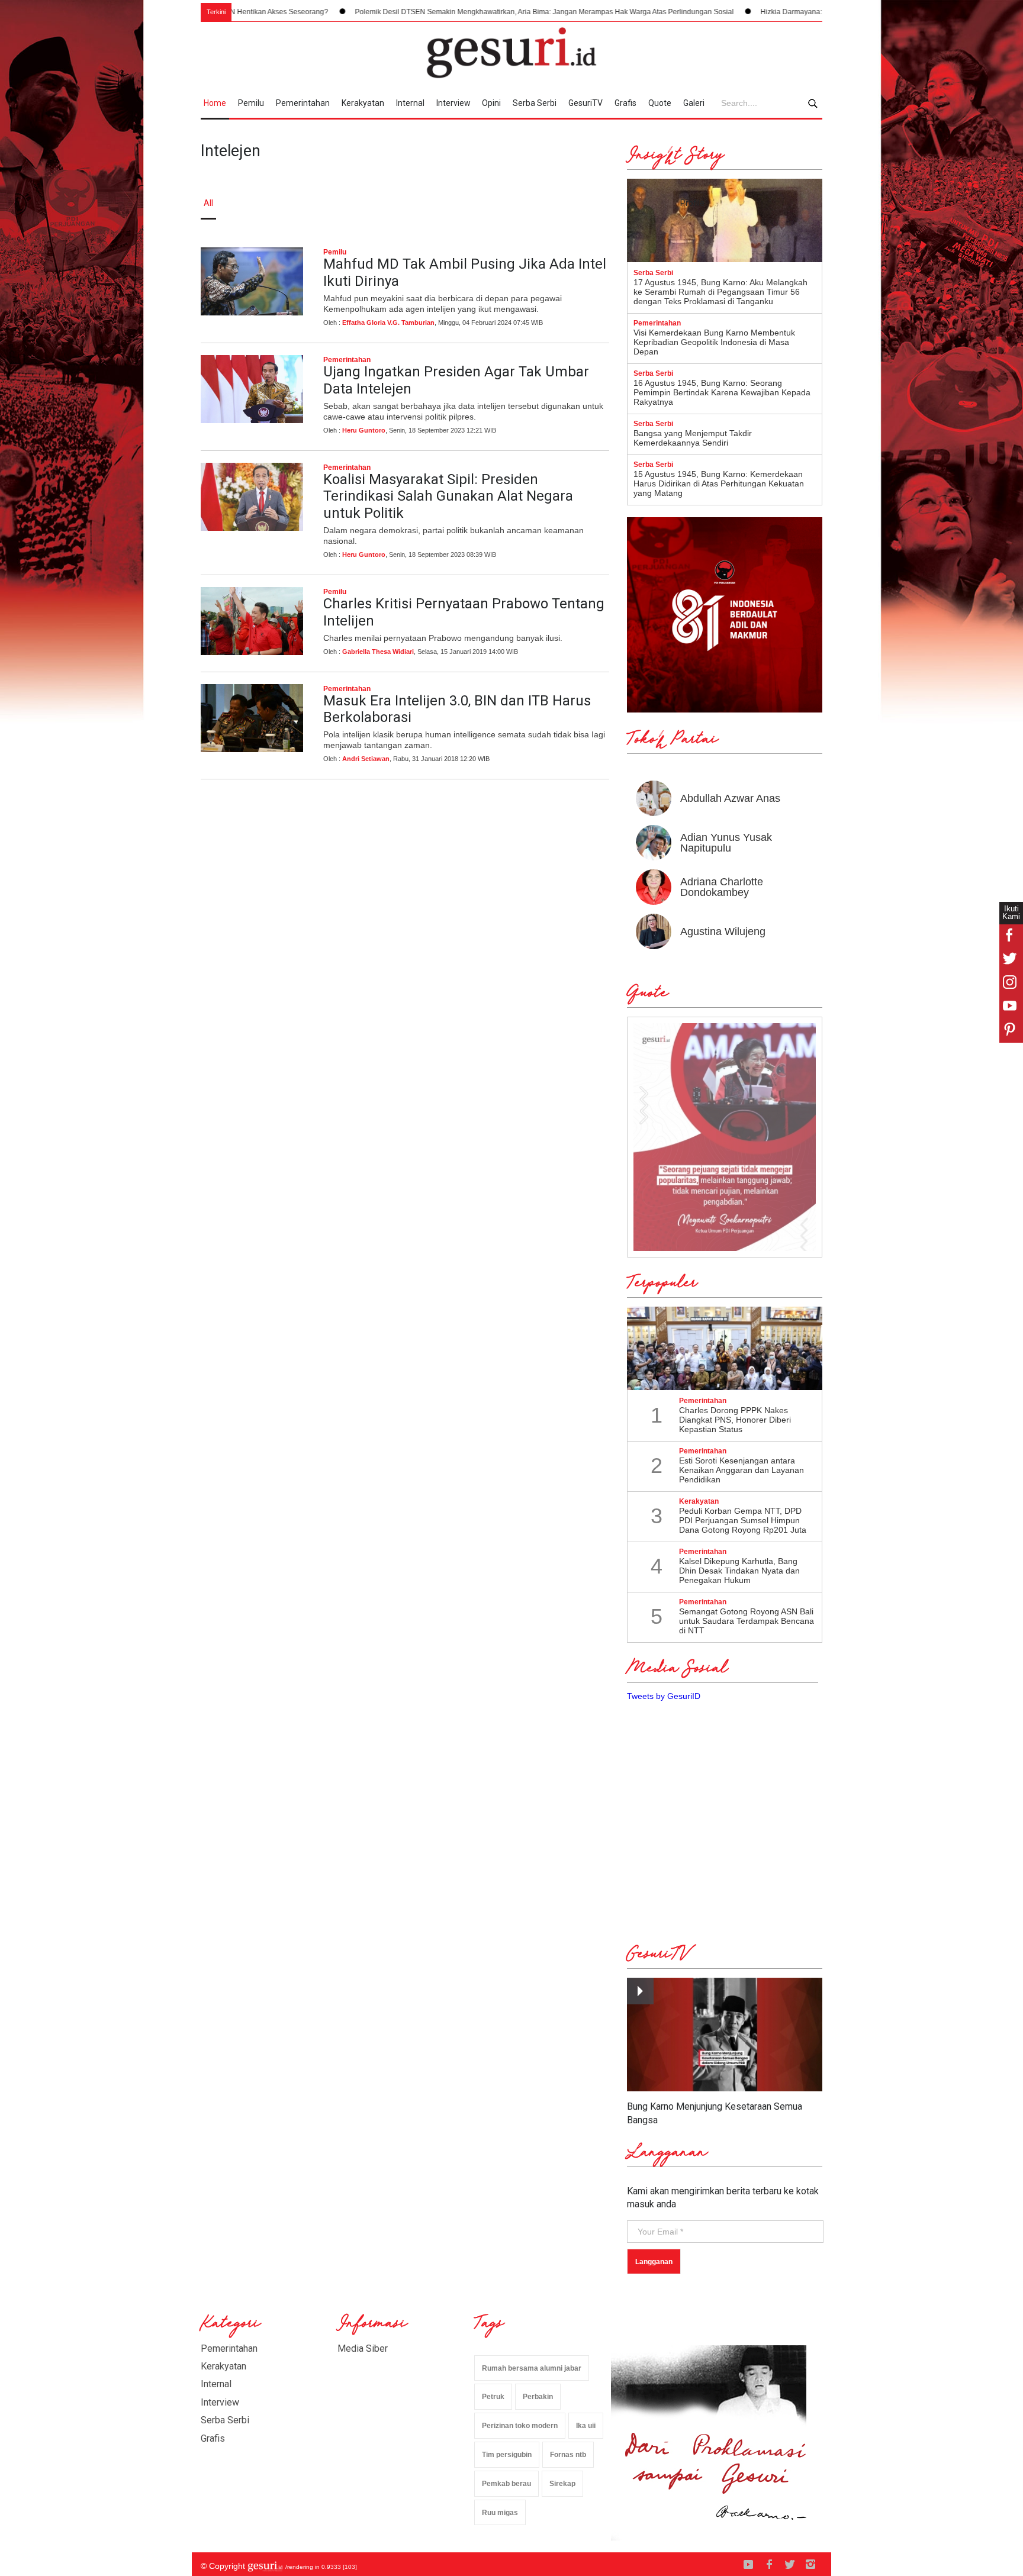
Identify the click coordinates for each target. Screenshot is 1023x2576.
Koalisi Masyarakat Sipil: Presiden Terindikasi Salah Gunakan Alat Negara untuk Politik (448, 496)
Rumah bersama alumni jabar (532, 2368)
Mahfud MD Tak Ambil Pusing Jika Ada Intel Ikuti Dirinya (465, 273)
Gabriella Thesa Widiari (378, 652)
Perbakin (538, 2397)
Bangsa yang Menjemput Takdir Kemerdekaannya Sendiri (693, 438)
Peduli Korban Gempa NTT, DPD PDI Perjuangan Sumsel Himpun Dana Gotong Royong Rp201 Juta (743, 1520)
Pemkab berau (506, 2484)
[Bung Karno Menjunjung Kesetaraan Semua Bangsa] (725, 2035)
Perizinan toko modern (520, 2426)
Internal (410, 103)
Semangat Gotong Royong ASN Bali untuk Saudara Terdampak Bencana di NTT (747, 1621)
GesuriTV (586, 103)
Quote (660, 103)
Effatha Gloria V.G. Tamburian (388, 323)
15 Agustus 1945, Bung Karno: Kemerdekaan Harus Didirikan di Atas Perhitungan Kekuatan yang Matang (719, 483)
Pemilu (251, 103)
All (208, 203)
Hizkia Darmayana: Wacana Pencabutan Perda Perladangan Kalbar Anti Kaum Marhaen (789, 12)
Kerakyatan (363, 103)
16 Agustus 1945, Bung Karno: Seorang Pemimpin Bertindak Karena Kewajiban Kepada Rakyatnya (722, 392)
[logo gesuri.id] (511, 53)
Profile (692, 203)
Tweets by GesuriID (664, 1696)
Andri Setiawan (366, 759)
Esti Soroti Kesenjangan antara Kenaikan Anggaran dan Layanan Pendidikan (741, 1470)
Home (215, 103)
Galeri (694, 103)
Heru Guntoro (364, 430)
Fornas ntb (568, 2455)
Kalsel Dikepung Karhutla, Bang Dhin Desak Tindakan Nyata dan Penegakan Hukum (739, 1571)
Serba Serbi (535, 103)
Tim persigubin (507, 2455)
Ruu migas (500, 2513)
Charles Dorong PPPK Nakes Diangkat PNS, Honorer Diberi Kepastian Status (735, 1420)
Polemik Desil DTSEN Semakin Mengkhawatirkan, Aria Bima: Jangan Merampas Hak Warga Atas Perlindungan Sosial (430, 12)
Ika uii (586, 2426)
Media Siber (363, 2348)
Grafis (625, 103)
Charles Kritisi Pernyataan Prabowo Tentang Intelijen (464, 612)
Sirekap (562, 2484)
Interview (453, 103)
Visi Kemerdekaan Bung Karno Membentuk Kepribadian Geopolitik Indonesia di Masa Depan (714, 342)
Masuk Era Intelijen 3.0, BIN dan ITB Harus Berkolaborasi (457, 709)
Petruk (493, 2397)
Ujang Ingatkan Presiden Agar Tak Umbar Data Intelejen (456, 380)
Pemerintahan (303, 103)
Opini (491, 103)
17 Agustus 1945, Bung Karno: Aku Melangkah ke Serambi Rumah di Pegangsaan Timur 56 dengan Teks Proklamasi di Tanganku (720, 292)
